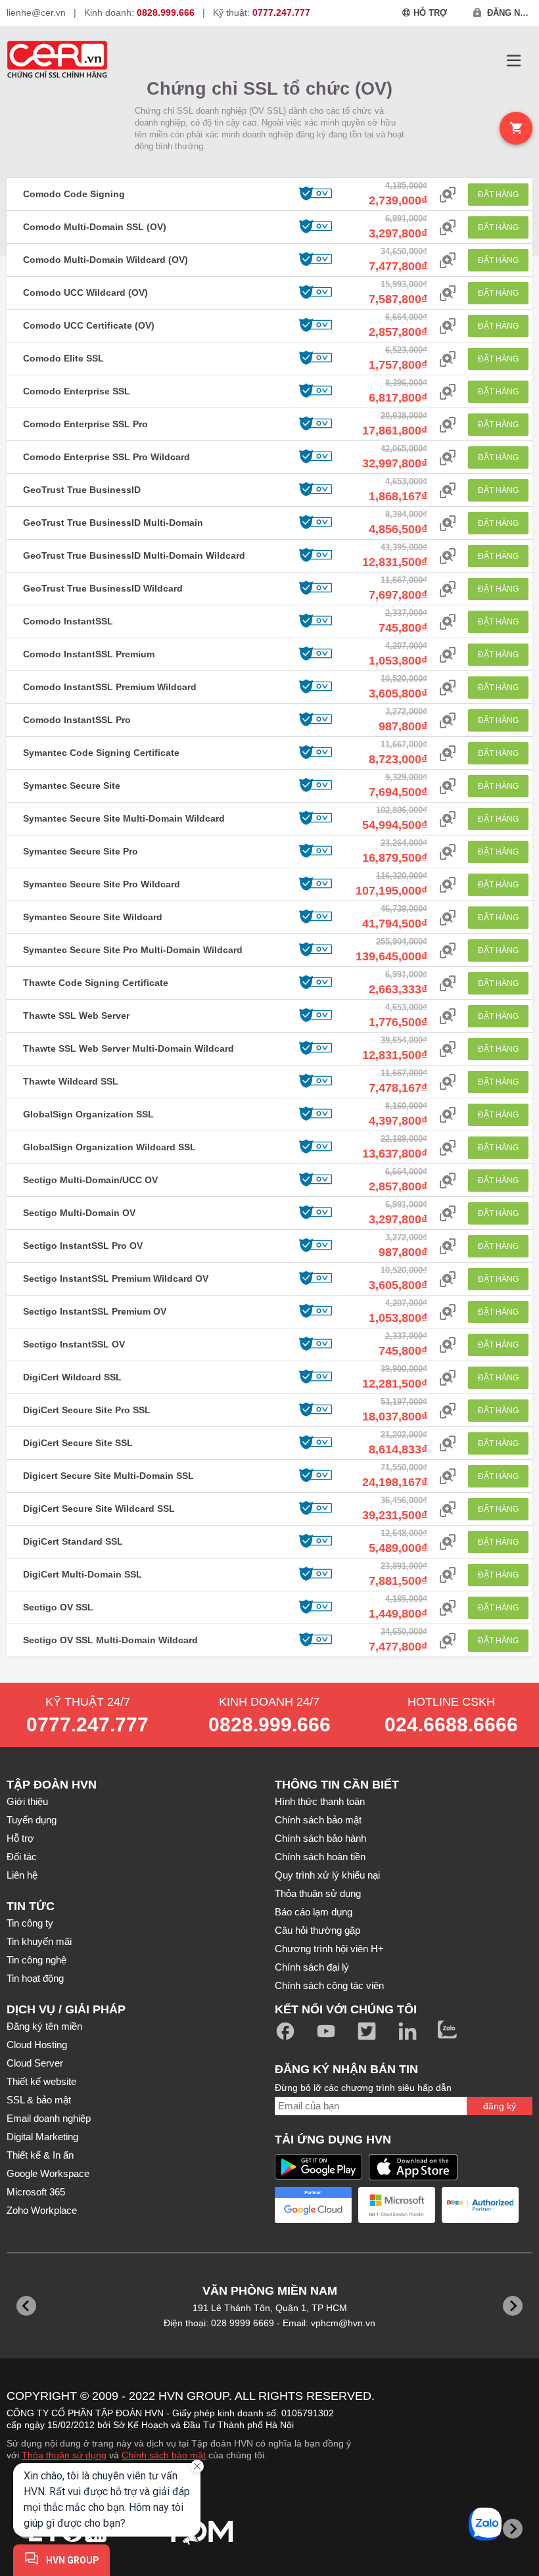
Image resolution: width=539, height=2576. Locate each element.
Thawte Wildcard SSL (71, 1081)
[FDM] (202, 2528)
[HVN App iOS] (413, 2167)
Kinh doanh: (139, 12)
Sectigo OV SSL (58, 1607)
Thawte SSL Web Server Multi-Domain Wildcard (129, 1048)
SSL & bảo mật (39, 2100)
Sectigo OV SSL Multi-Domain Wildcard (110, 1640)
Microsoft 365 (36, 2192)
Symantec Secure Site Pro (81, 851)
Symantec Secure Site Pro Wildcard (102, 884)
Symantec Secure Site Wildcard (93, 917)
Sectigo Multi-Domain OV (79, 1213)
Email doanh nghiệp (49, 2118)
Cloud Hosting (37, 2045)
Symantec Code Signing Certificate (101, 753)
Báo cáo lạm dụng (314, 1912)
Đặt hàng (498, 195)
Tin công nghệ (36, 1960)
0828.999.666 (269, 1724)
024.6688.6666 (451, 1724)
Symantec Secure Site (72, 785)
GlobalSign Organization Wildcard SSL (109, 1147)
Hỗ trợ (20, 1838)
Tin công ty (30, 1923)
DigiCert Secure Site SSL (78, 1443)
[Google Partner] (313, 2205)
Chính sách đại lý (312, 1967)
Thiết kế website (41, 2081)
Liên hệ (22, 1875)
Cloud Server (35, 2063)
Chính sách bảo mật (318, 1820)
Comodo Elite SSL (63, 358)
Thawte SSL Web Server (76, 1016)
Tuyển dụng (32, 1820)
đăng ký (500, 2106)
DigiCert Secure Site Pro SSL (87, 1410)
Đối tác (22, 1857)
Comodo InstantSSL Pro (77, 720)
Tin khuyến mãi (39, 1941)
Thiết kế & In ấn (40, 2155)
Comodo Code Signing (74, 194)
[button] (514, 61)
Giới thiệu (27, 1801)
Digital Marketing (42, 2137)
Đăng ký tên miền (44, 2026)
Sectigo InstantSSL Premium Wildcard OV (116, 1278)
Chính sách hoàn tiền (320, 1857)
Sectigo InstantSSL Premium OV (95, 1311)
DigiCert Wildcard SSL (72, 1377)
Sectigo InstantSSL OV (74, 1344)
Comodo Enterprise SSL (77, 391)
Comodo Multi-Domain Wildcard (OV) (105, 260)
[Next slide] (513, 2529)
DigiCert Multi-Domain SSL (82, 1574)
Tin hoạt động (35, 1978)
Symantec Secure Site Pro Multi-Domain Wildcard (133, 950)
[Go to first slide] (513, 2306)
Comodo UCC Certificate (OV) (89, 325)
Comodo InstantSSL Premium (89, 654)
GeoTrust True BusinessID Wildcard (103, 588)
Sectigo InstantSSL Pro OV (83, 1246)
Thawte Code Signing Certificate (96, 983)
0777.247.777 (87, 1724)
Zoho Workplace (42, 2210)
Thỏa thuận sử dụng (318, 1893)
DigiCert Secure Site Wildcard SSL (99, 1509)
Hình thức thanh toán (320, 1801)
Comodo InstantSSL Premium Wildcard (110, 687)
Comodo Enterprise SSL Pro (85, 424)
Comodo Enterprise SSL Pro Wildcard (106, 457)
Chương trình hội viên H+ (329, 1949)
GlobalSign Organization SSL (88, 1114)
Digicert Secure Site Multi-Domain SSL (108, 1476)
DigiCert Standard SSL (73, 1541)
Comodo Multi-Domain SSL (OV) (95, 227)
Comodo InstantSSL (68, 621)
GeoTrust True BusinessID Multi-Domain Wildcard (134, 555)
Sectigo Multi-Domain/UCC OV (90, 1180)
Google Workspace (48, 2173)
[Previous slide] (26, 2306)
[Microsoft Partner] (397, 2205)
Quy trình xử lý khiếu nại (327, 1875)
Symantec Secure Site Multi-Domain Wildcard (124, 818)
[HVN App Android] (318, 2167)
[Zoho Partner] (480, 2205)
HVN (171, 2396)
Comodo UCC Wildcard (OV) (85, 293)
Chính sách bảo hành (320, 1838)
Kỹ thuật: (262, 12)
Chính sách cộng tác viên (329, 1985)
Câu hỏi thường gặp (317, 1930)
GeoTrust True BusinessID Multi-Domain (113, 523)
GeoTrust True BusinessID (82, 490)
